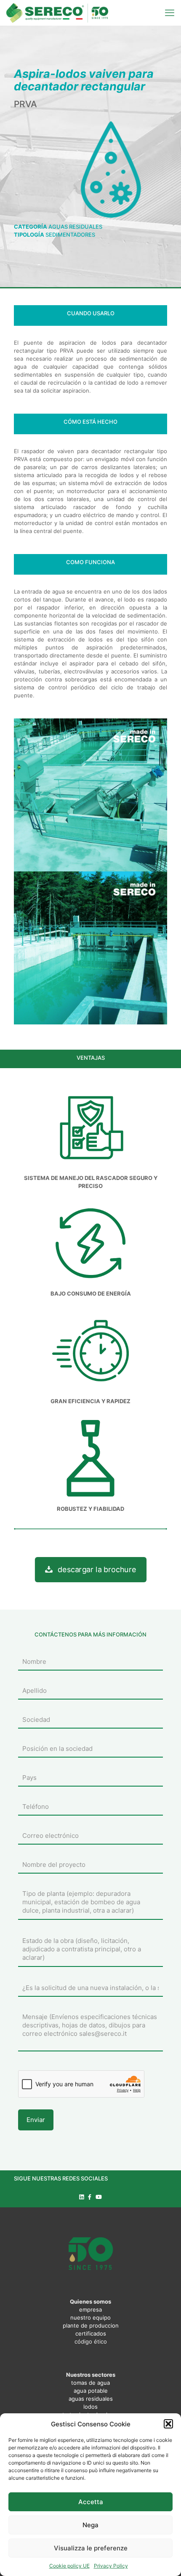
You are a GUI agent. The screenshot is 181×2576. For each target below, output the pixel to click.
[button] (168, 2424)
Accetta (91, 2502)
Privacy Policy (111, 2566)
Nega (90, 2525)
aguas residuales (91, 2399)
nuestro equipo (90, 2317)
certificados (91, 2333)
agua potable (91, 2391)
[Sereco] (57, 13)
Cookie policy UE (69, 2566)
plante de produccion (91, 2325)
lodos (90, 2407)
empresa (90, 2309)
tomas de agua (90, 2383)
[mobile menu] (170, 13)
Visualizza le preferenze (91, 2548)
